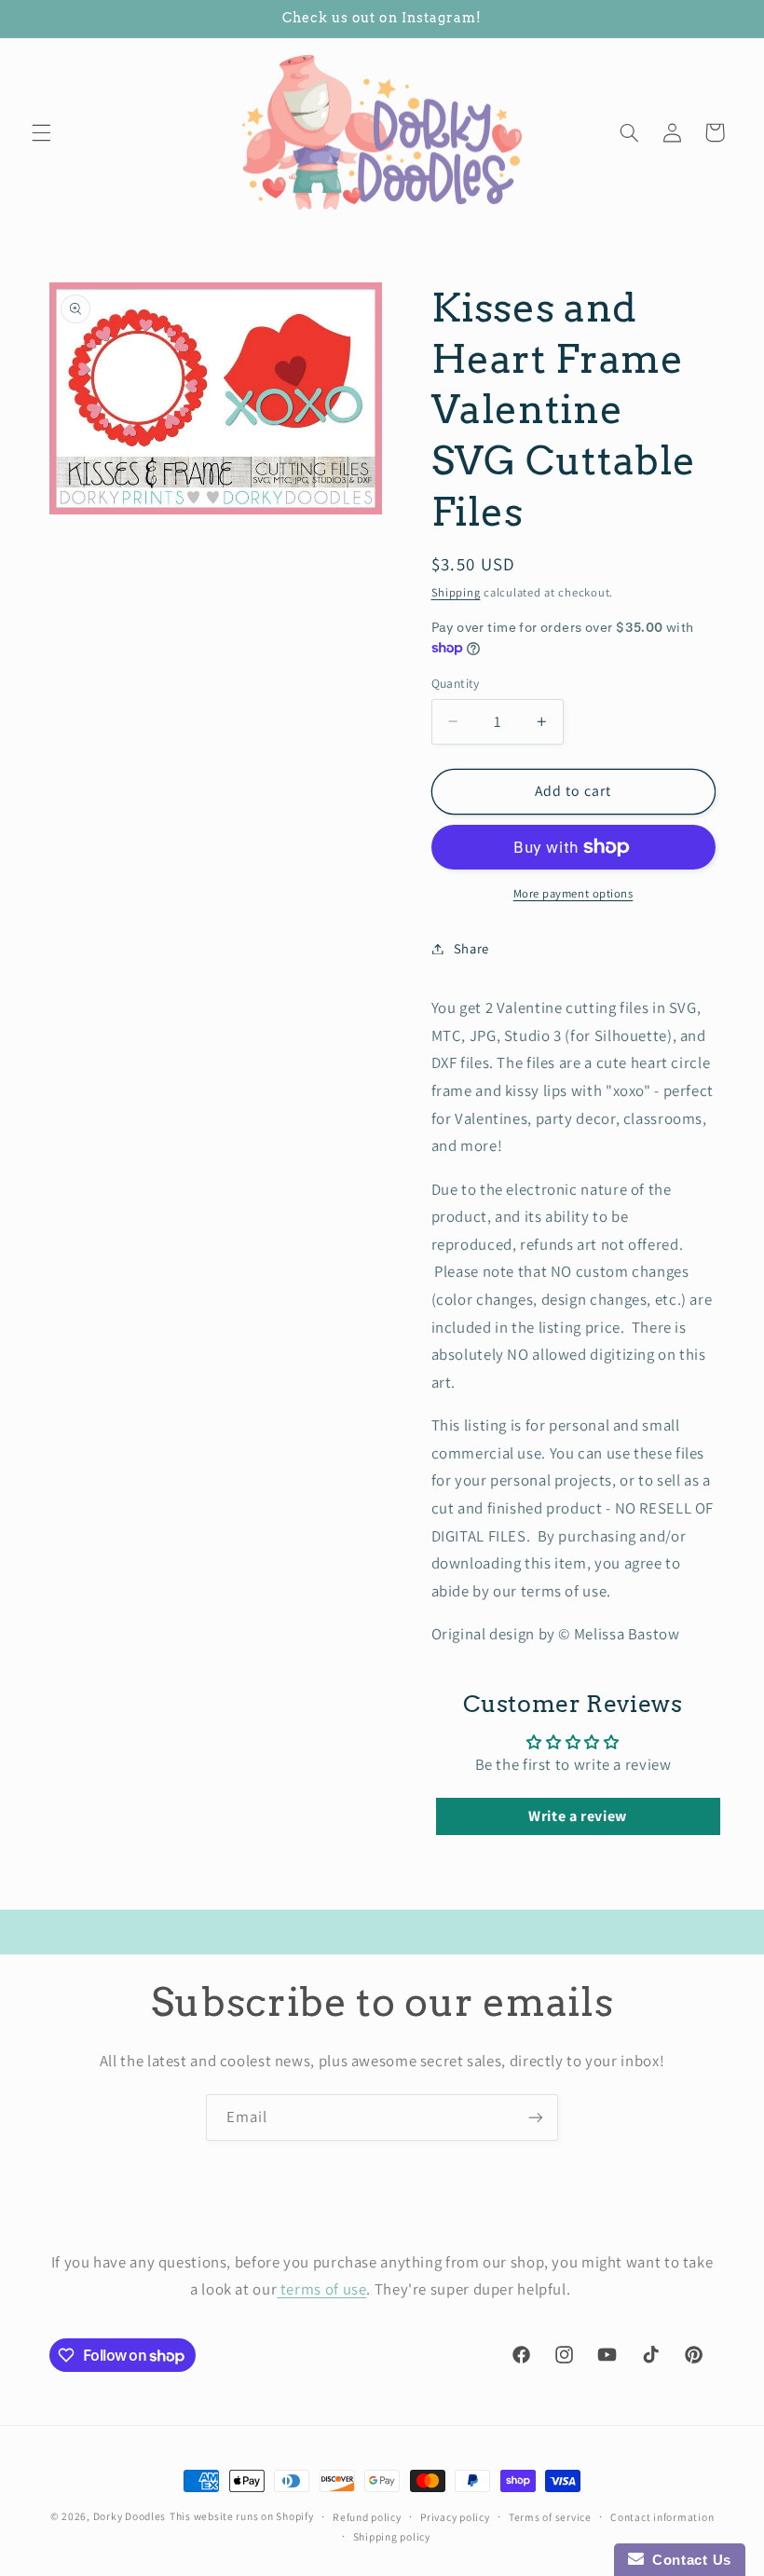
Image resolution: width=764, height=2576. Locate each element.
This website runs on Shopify (242, 2516)
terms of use (321, 2289)
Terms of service (550, 2517)
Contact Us (688, 2560)
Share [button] (471, 948)
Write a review (578, 1816)
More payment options (573, 893)
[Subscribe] (536, 2117)
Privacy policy (455, 2517)
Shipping (456, 592)
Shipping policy (392, 2536)
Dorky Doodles (130, 2516)
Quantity (456, 683)
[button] (41, 132)
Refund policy (367, 2517)
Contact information (662, 2517)
